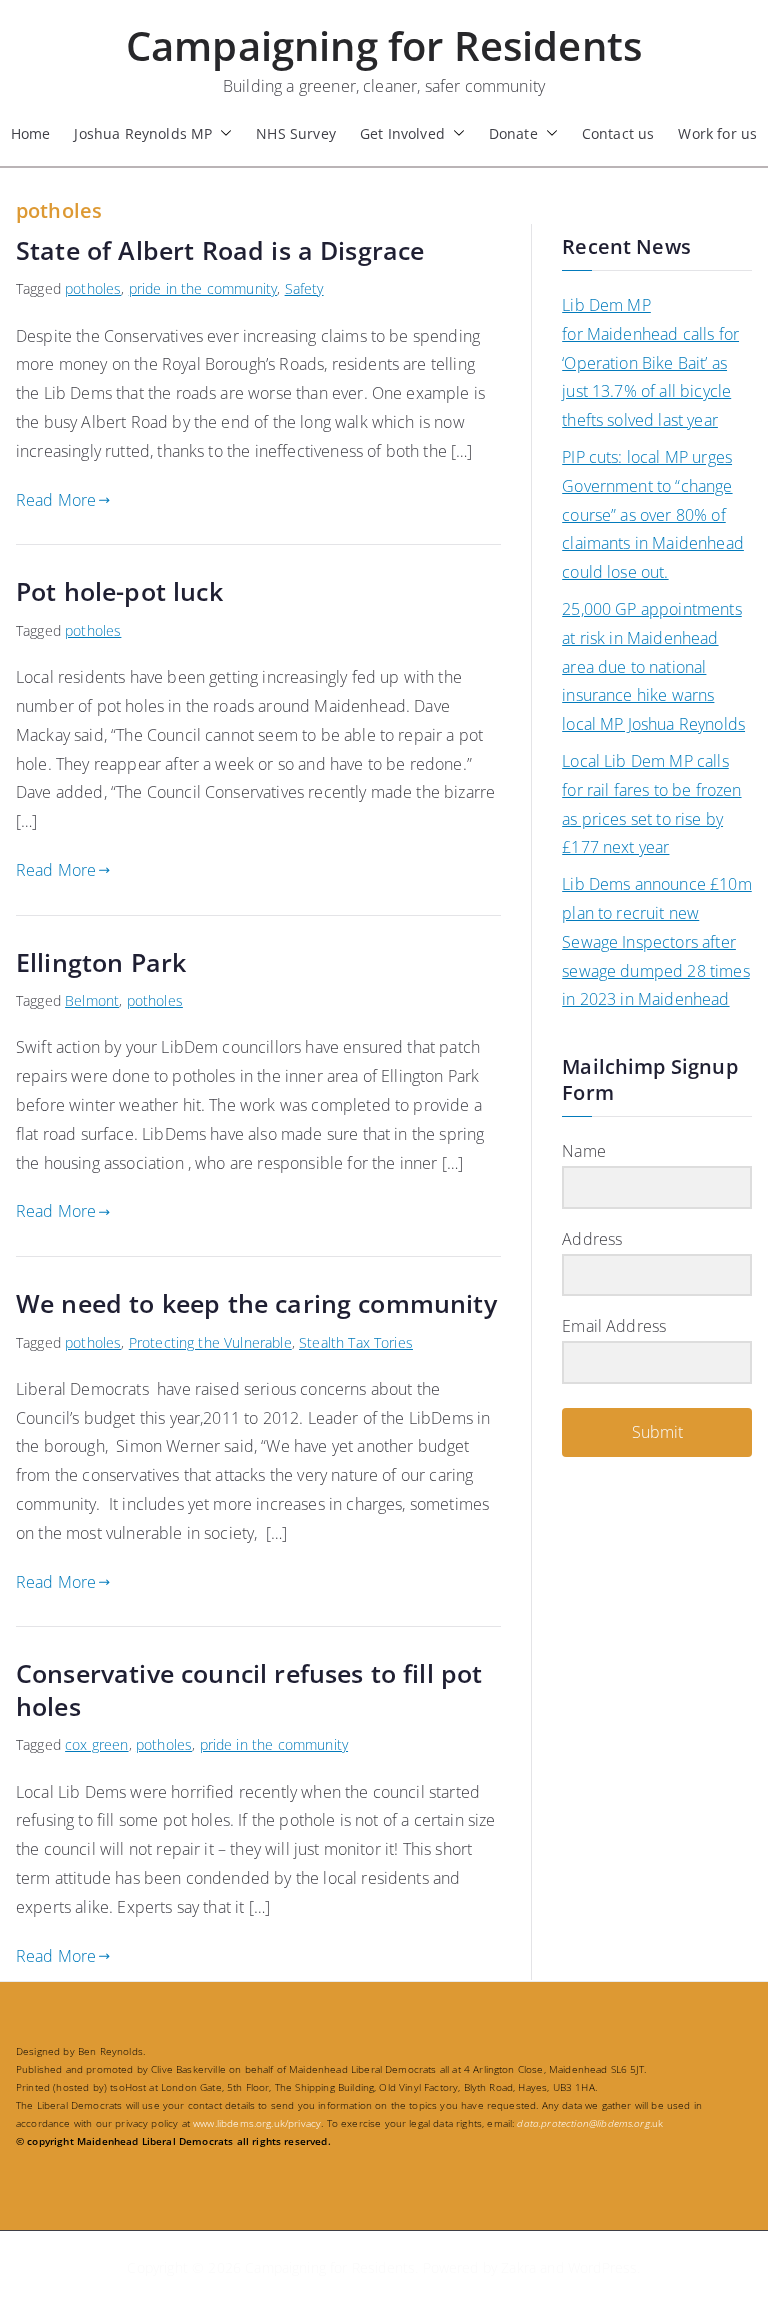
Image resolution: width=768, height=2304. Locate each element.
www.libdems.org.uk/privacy (257, 2123)
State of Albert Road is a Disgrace (220, 250)
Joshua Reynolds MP (143, 133)
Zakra (518, 2267)
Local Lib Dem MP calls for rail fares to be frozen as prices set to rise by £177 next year (651, 804)
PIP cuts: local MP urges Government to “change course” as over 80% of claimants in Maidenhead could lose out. (653, 514)
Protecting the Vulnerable (210, 1342)
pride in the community (203, 288)
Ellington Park (101, 962)
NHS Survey (296, 133)
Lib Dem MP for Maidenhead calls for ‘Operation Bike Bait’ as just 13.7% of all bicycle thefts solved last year (650, 362)
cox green (96, 1744)
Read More (56, 500)
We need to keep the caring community (256, 1303)
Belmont (92, 1000)
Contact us (618, 133)
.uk (590, 2123)
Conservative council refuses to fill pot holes (249, 1689)
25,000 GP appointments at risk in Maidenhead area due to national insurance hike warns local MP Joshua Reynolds (653, 666)
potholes (93, 288)
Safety (304, 288)
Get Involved (402, 133)
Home (31, 133)
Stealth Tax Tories (356, 1342)
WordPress (602, 2267)
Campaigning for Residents (384, 45)
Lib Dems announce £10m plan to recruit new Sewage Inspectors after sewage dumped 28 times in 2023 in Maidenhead (657, 941)
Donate (513, 133)
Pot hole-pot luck (119, 591)
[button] (222, 133)
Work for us (717, 133)
